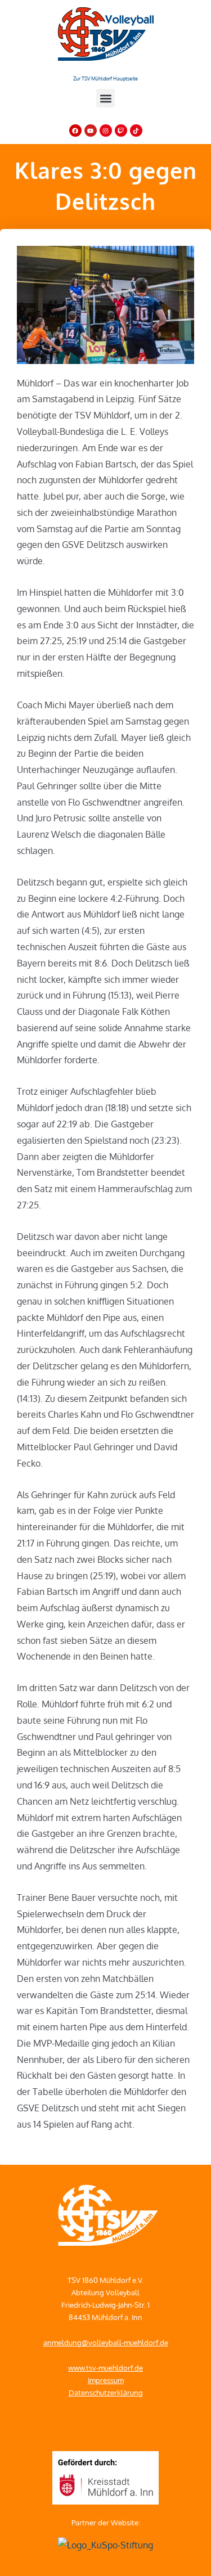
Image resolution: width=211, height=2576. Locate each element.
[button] (105, 98)
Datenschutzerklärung (106, 2393)
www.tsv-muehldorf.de (105, 2368)
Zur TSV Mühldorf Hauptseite (105, 78)
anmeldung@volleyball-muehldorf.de (106, 2343)
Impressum (106, 2380)
